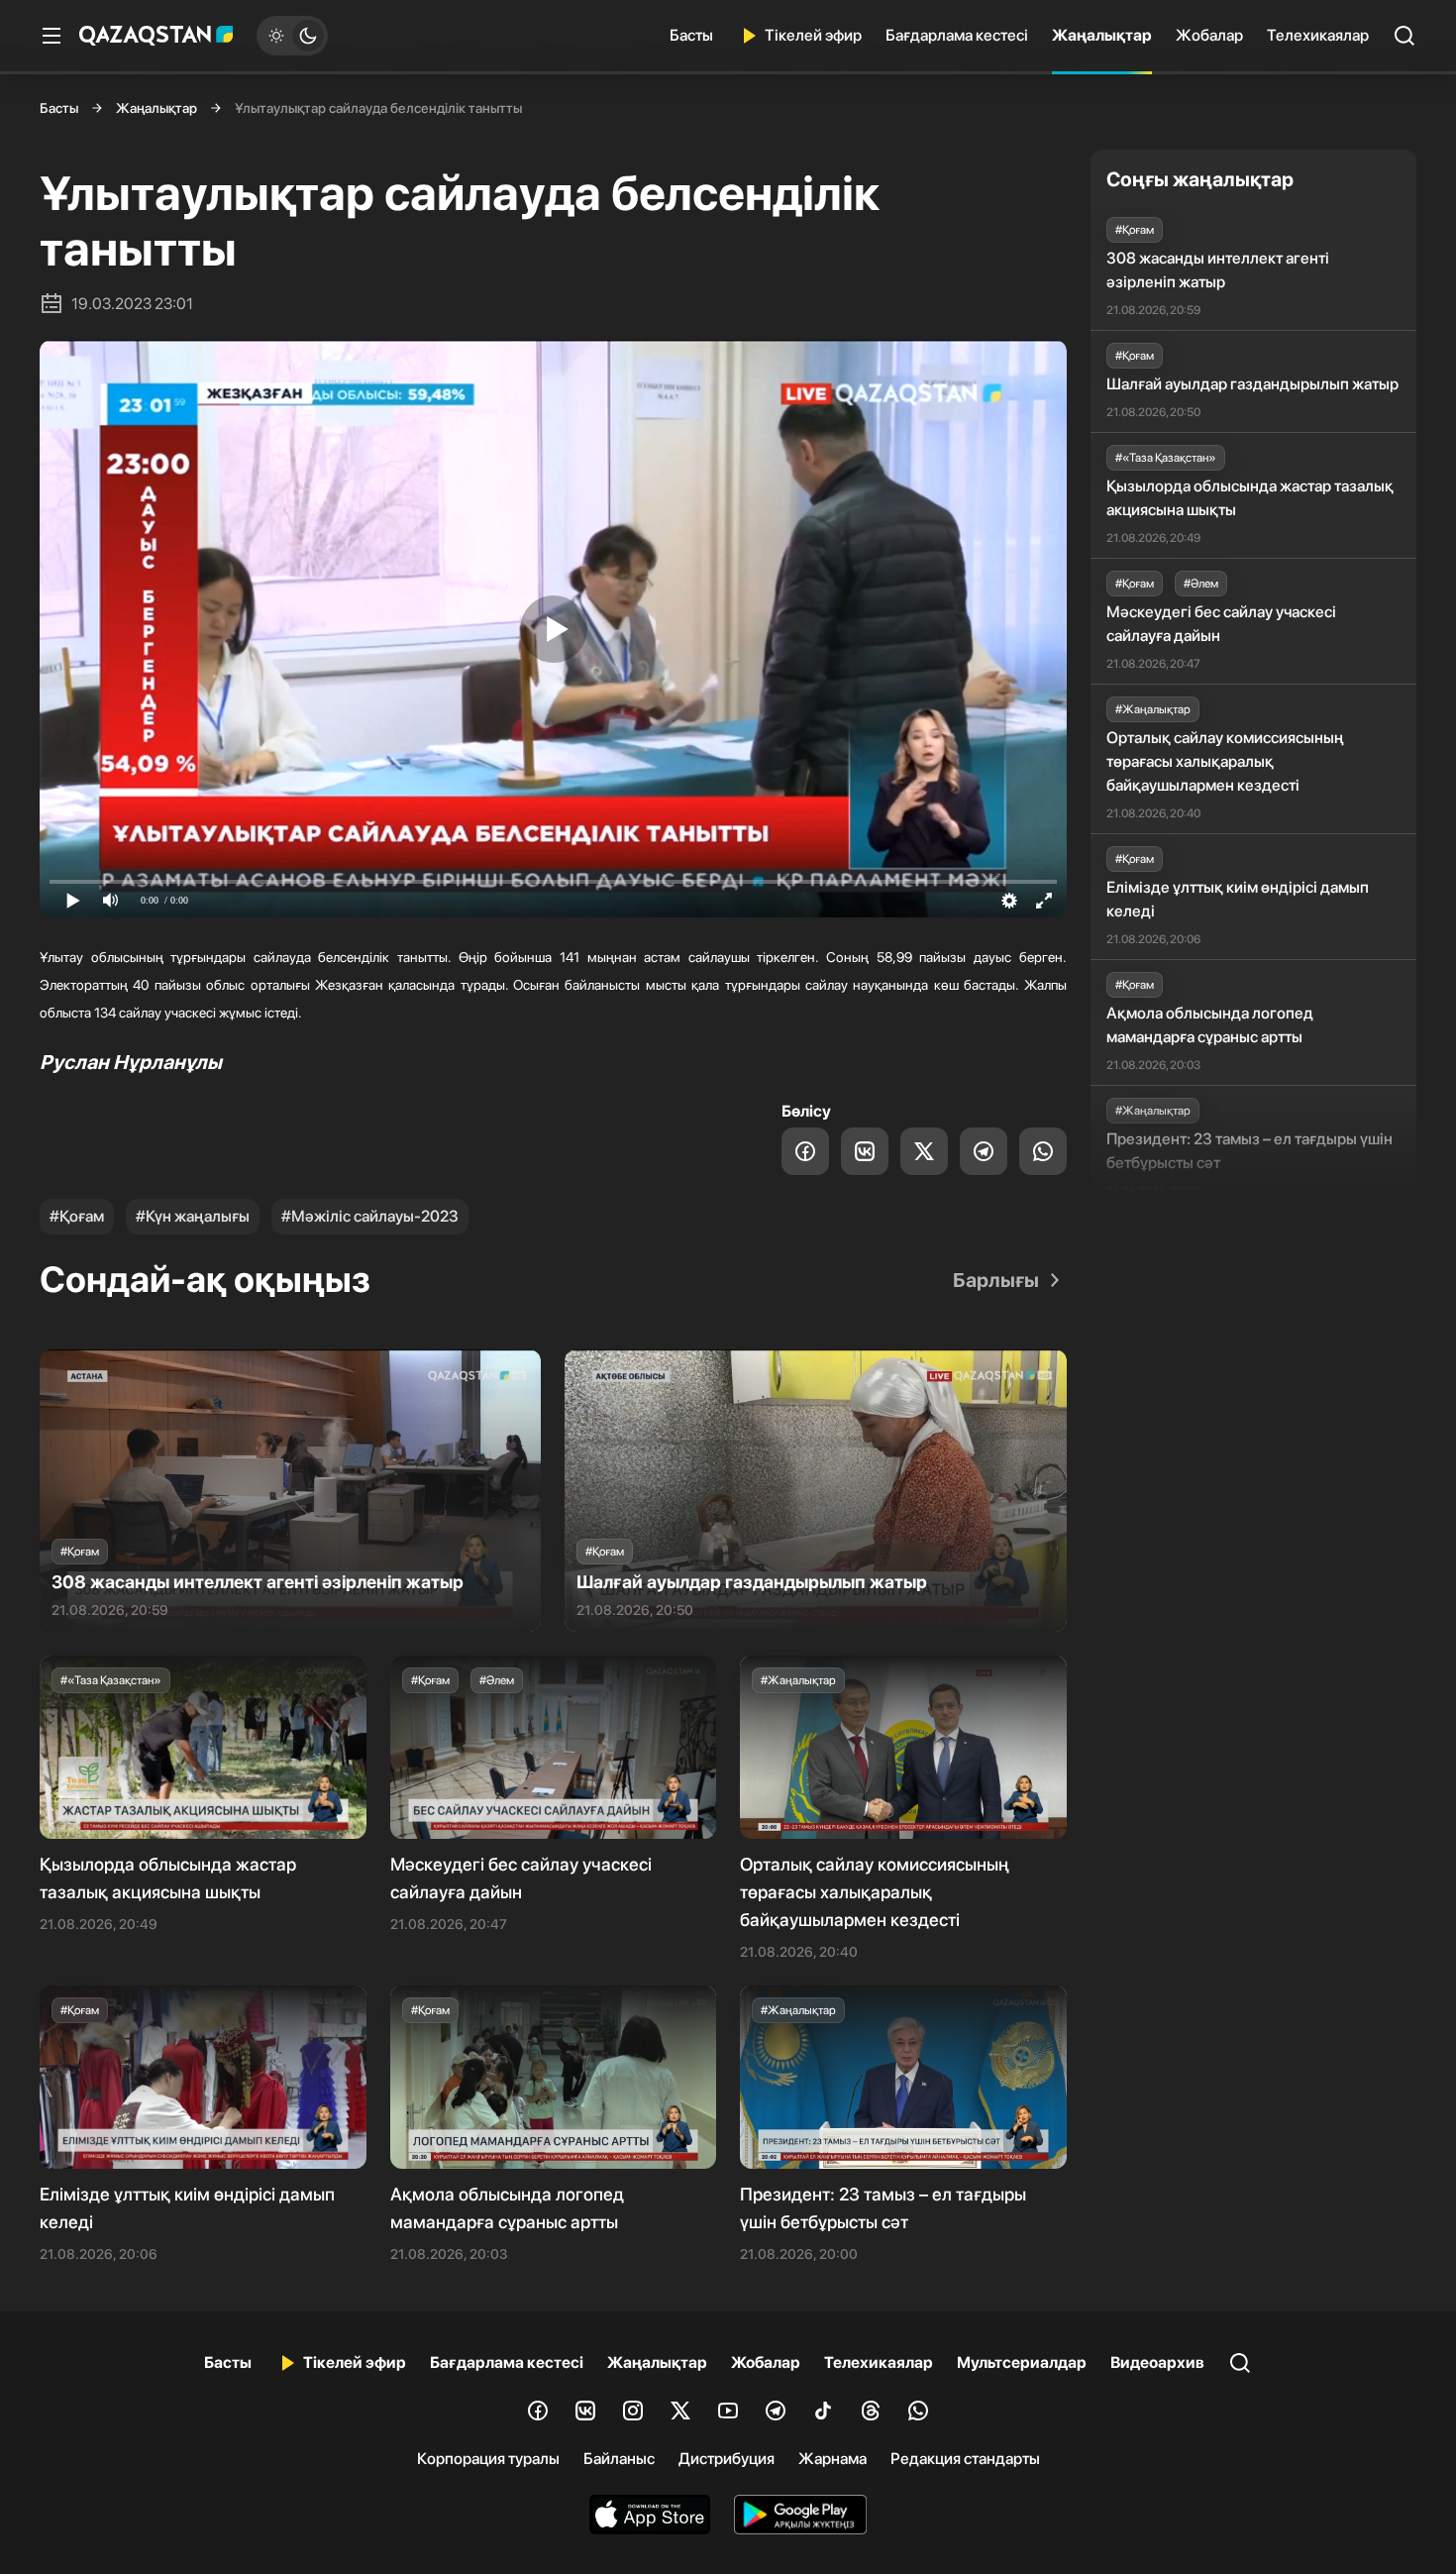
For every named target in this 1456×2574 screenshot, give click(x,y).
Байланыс (619, 2459)
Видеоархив (1157, 2362)
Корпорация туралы (488, 2459)
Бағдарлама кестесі (957, 35)
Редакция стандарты (965, 2459)
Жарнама (832, 2459)
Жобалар (1209, 35)
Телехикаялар (1318, 35)
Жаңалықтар (1102, 35)
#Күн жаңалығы (193, 1216)
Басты (691, 35)
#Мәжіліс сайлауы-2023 (370, 1216)
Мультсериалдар (1022, 2362)
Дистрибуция (727, 2459)
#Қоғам (77, 1216)
